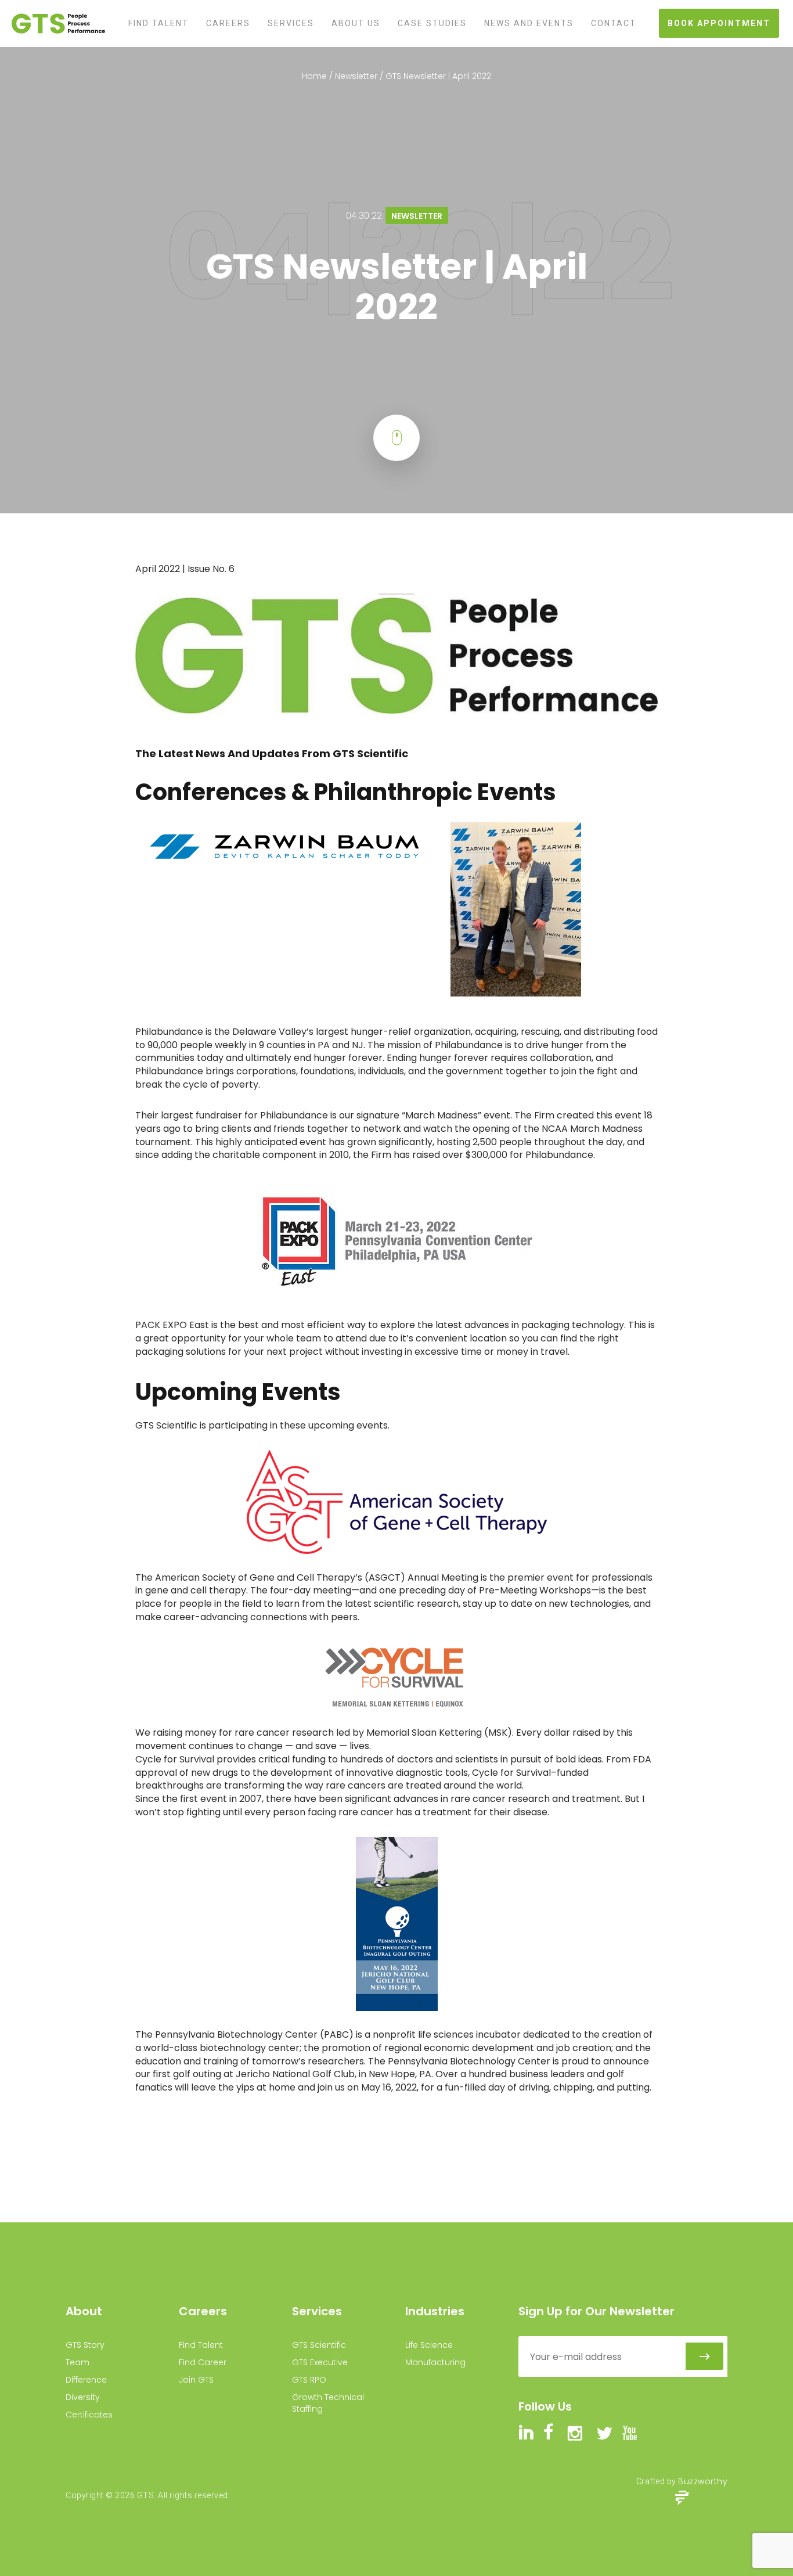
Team (78, 2362)
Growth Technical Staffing (328, 2403)
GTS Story (85, 2345)
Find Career (203, 2362)
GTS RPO (309, 2380)
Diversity (83, 2397)
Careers (228, 23)
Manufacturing (435, 2362)
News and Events (529, 23)
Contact (614, 23)
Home (314, 76)
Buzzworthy (703, 2481)
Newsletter (356, 76)
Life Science (429, 2345)
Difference (86, 2380)
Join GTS (196, 2380)
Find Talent (158, 23)
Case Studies (432, 23)
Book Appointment (719, 23)
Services (291, 23)
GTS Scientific (319, 2345)
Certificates (89, 2415)
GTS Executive (320, 2362)
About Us (356, 23)
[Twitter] (52, 165)
